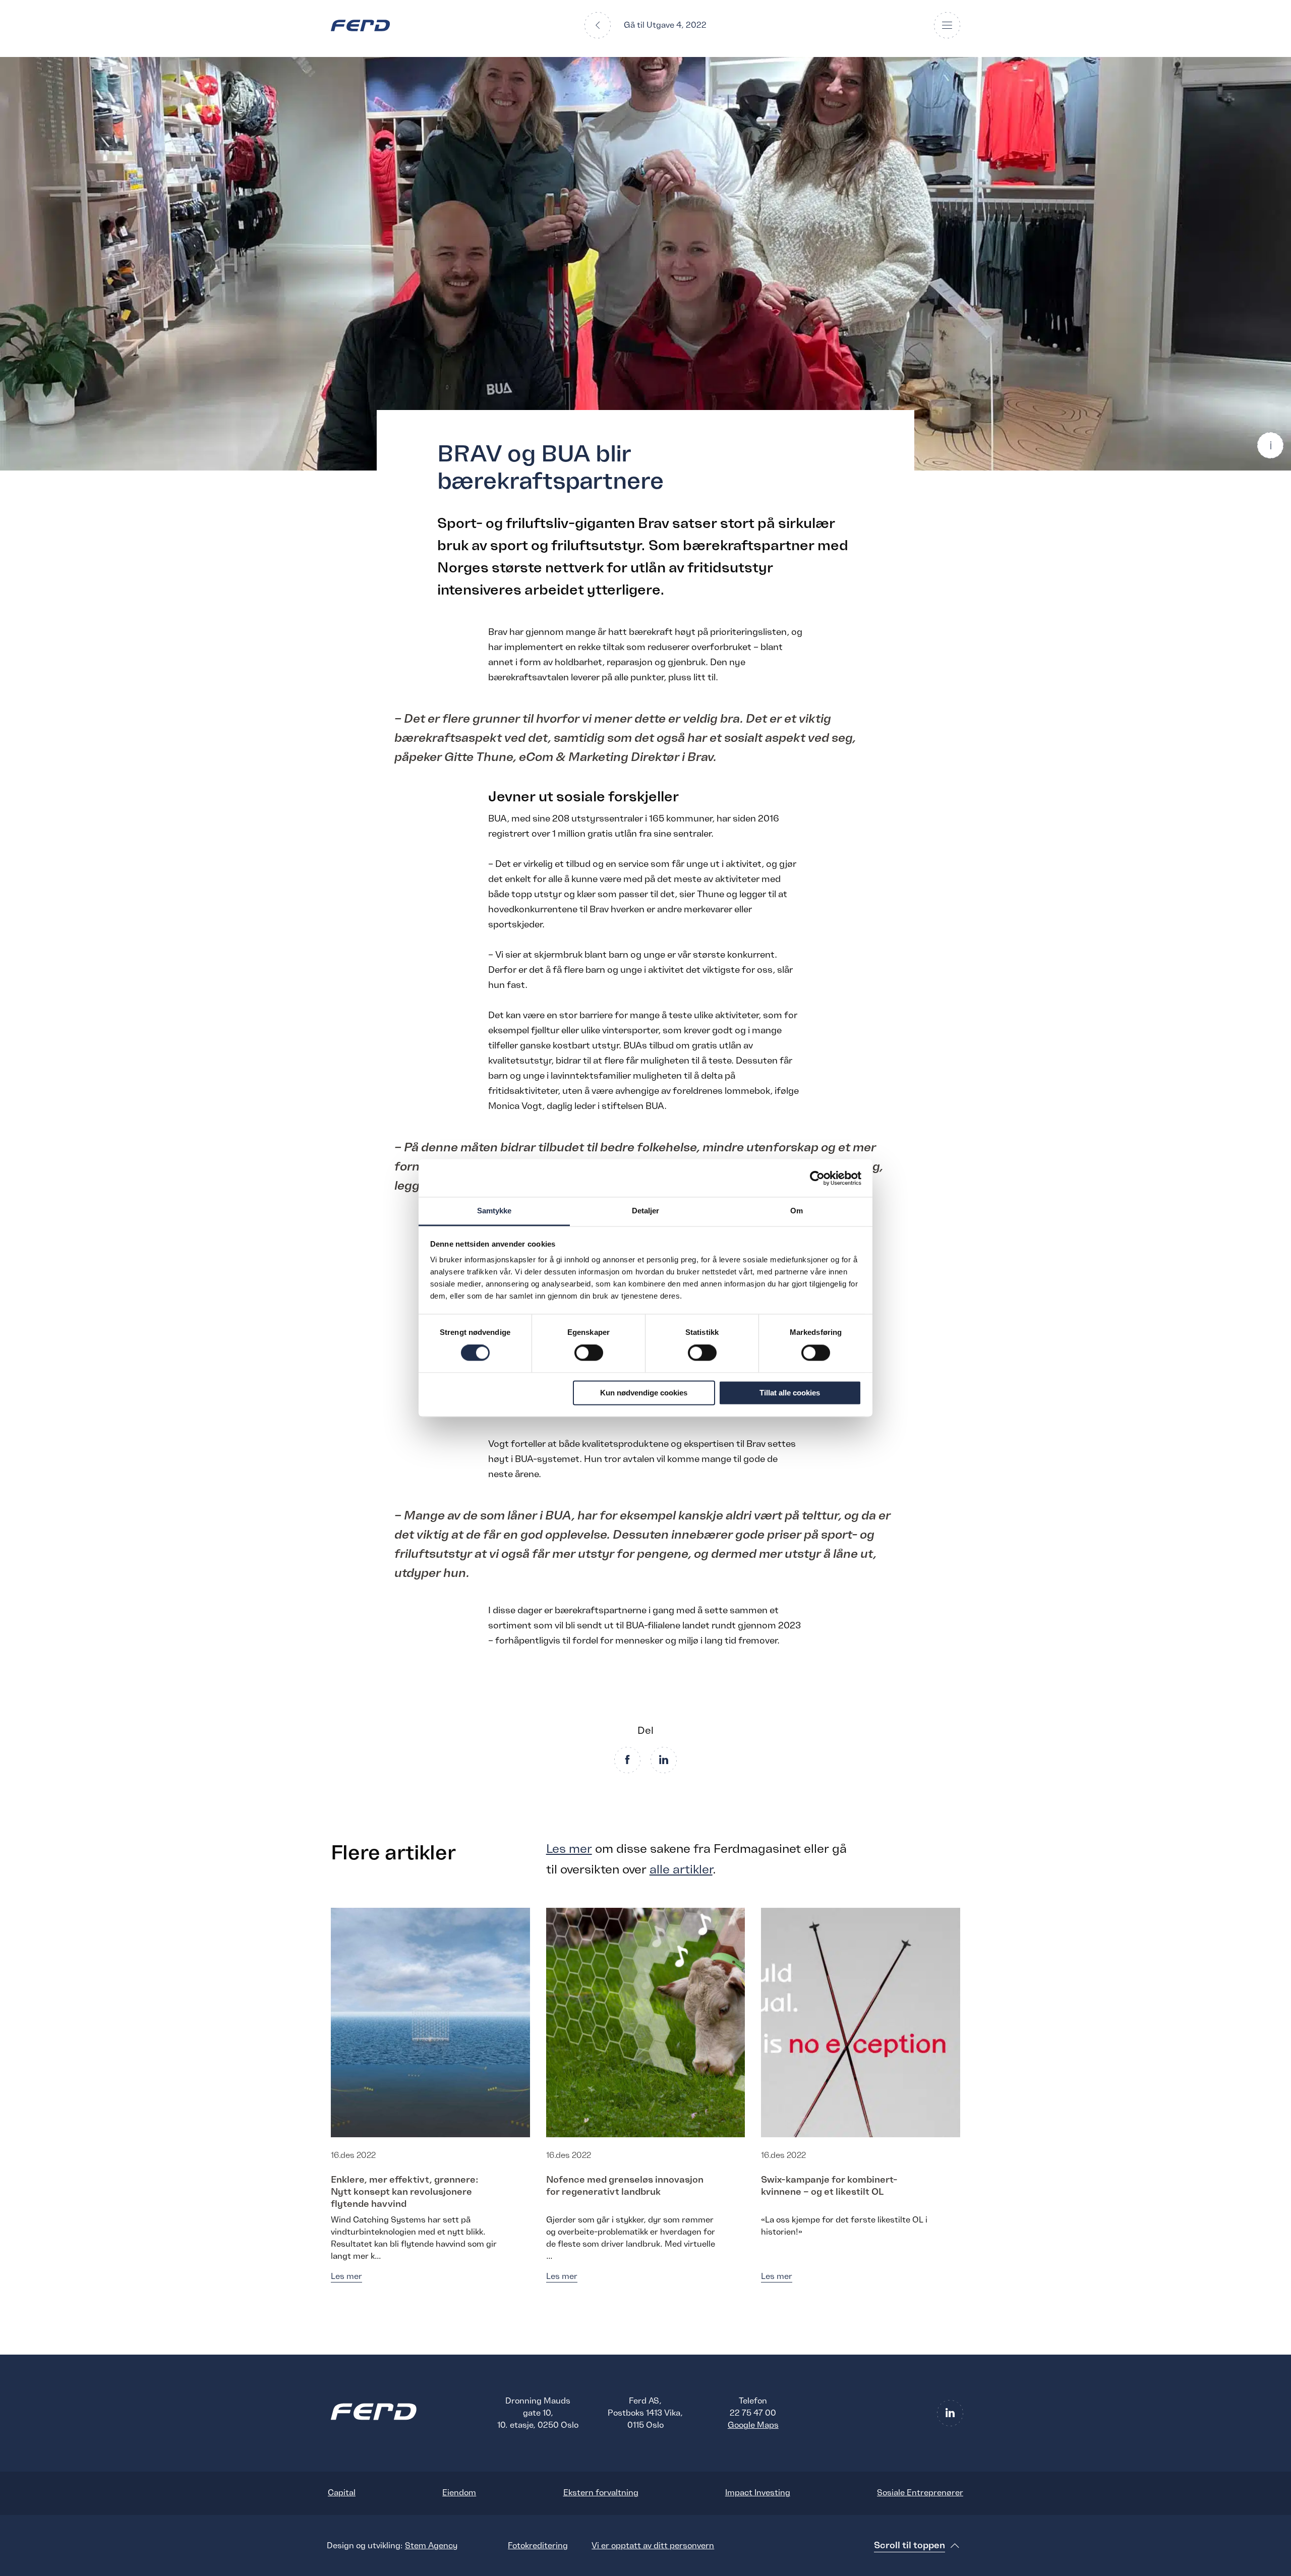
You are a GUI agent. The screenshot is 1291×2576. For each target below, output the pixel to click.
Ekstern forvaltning (601, 2493)
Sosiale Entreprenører (920, 2493)
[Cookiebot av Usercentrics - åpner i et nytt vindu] (817, 1178)
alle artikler (681, 1869)
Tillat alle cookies (790, 1393)
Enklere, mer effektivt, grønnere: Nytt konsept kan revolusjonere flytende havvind (405, 2192)
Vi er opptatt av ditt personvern (653, 2546)
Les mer (569, 1849)
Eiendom (459, 2493)
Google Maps (753, 2425)
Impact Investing (758, 2493)
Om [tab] (797, 1211)
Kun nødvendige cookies (644, 1393)
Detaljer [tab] (646, 1211)
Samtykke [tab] (494, 1211)
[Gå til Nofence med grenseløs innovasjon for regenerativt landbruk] (646, 2022)
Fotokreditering (538, 2546)
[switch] (589, 1353)
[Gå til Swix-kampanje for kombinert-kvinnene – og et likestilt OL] (861, 2022)
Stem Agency (431, 2546)
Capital (342, 2493)
